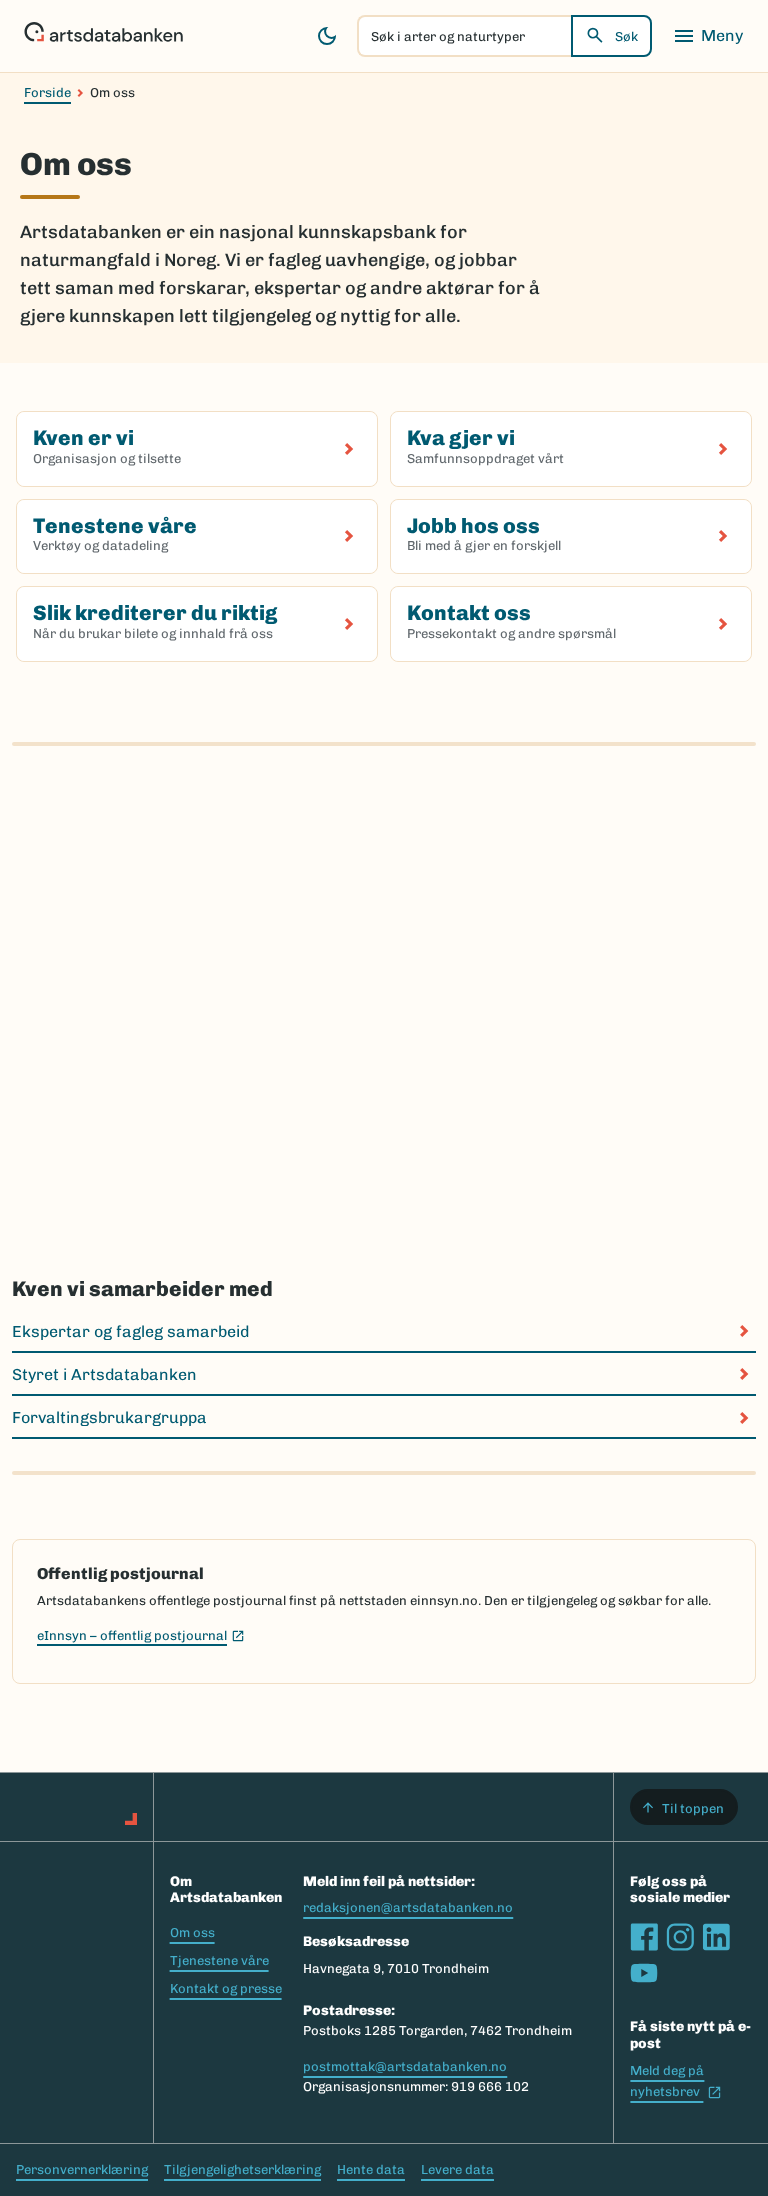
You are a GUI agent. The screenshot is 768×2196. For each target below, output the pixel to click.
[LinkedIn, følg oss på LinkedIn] (716, 1937)
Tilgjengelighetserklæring (242, 2169)
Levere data (457, 2169)
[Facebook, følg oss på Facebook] (644, 1937)
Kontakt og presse (226, 1988)
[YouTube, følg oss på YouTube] (644, 1973)
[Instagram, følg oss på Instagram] (680, 1937)
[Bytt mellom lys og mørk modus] (327, 36)
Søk (626, 36)
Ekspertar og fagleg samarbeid (130, 1331)
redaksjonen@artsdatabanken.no (408, 1907)
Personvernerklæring (82, 2169)
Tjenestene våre (219, 1960)
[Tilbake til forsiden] (103, 36)
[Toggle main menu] (708, 36)
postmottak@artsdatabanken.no (405, 2066)
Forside (47, 92)
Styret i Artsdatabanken (104, 1374)
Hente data (371, 2169)
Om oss (192, 1932)
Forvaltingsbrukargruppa (109, 1417)
